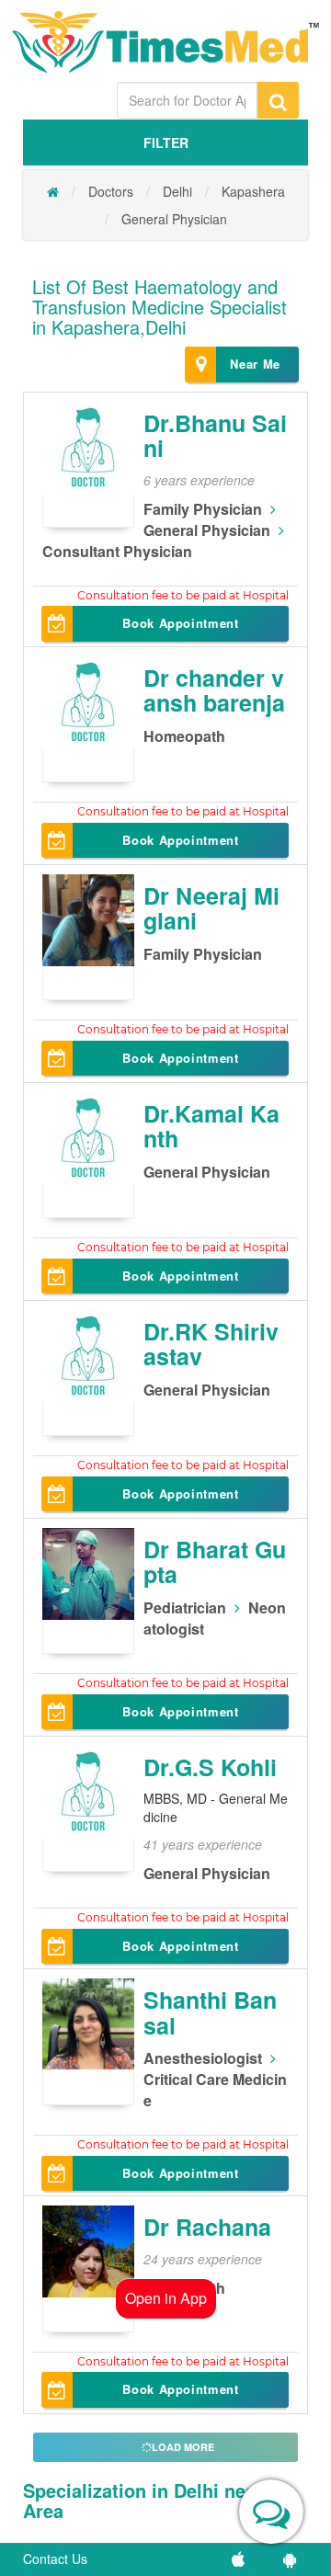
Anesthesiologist (203, 2058)
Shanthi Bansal (210, 2012)
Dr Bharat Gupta (215, 1562)
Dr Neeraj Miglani (211, 908)
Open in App (166, 2298)
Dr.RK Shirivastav (211, 1344)
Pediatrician (185, 1607)
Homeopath (184, 736)
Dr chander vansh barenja (214, 690)
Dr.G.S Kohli (210, 1767)
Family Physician (203, 509)
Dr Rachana (207, 2227)
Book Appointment (180, 623)
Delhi (177, 191)
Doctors (111, 191)
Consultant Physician (117, 551)
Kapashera (253, 191)
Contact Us (55, 2559)
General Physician (174, 219)
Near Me (255, 364)
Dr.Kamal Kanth (211, 1126)
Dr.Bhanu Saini (215, 436)
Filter (166, 142)
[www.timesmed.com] (53, 191)
